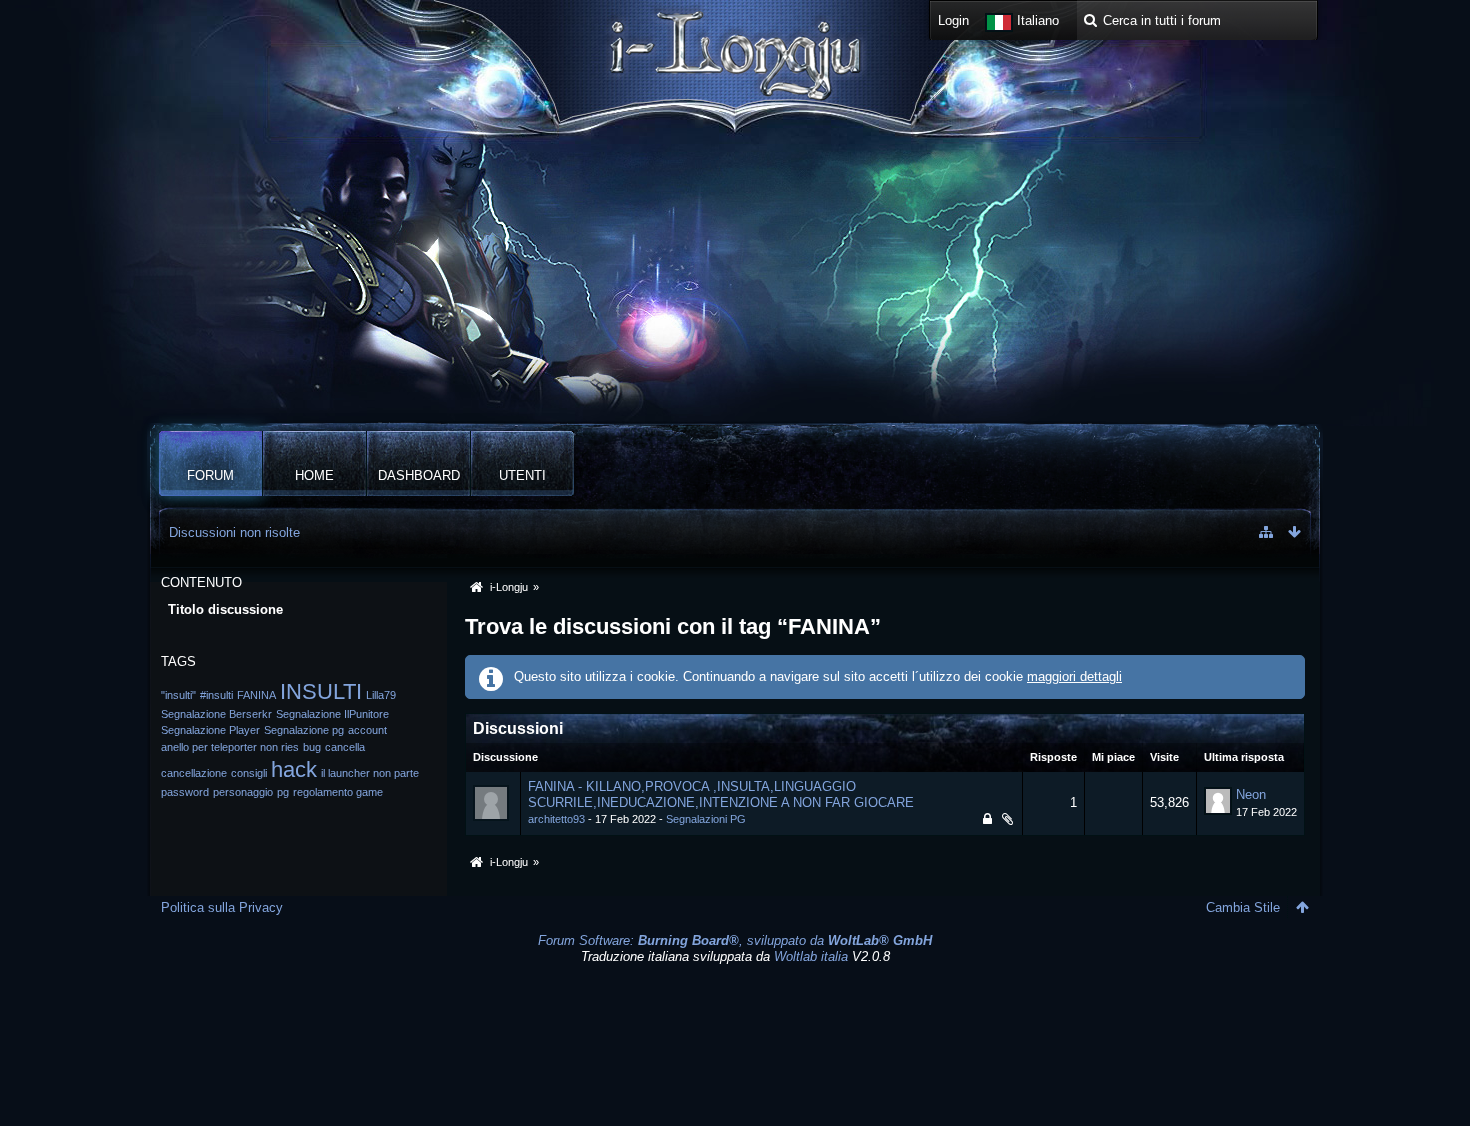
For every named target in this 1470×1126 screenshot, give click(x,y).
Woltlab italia (811, 956)
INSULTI (321, 691)
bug (312, 747)
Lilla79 (381, 695)
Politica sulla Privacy (222, 907)
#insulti (216, 695)
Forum (210, 475)
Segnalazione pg (304, 730)
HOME (314, 475)
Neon (1251, 794)
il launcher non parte (370, 773)
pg (283, 792)
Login (953, 20)
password (185, 792)
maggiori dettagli (1074, 676)
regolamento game (338, 792)
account (367, 730)
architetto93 (556, 819)
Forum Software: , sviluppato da (735, 940)
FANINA (256, 695)
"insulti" (178, 695)
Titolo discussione (225, 609)
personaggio (243, 792)
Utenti (522, 475)
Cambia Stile (1243, 907)
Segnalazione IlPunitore (332, 714)
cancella (345, 747)
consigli (249, 773)
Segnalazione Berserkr (216, 714)
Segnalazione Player (210, 730)
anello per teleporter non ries (230, 747)
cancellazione (194, 773)
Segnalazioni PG (706, 819)
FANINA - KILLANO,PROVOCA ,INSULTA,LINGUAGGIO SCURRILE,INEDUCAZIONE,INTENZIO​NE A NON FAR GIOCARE (721, 795)
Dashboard (419, 475)
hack (294, 769)
